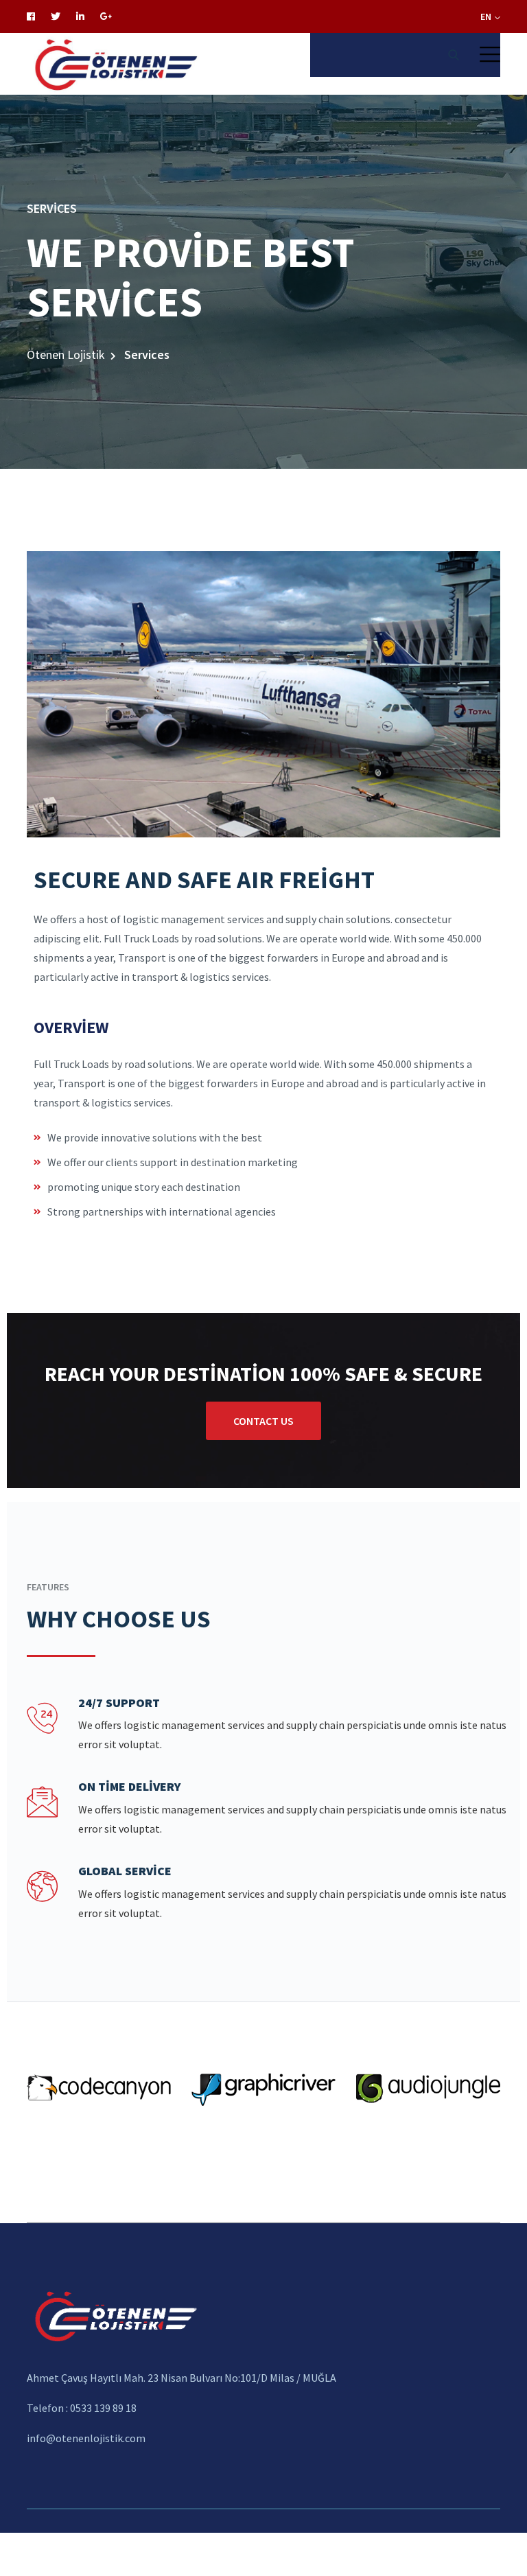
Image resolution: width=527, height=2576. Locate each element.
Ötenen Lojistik (66, 355)
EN (487, 16)
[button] (490, 54)
